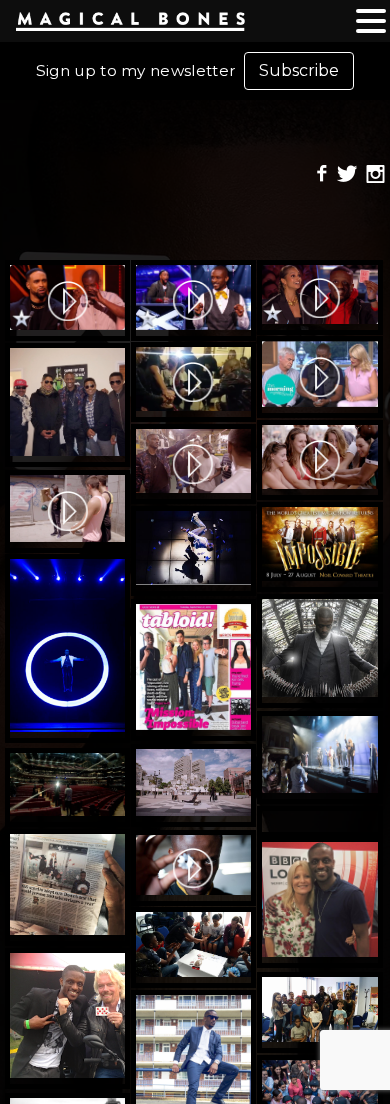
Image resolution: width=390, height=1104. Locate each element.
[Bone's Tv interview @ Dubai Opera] (67, 787)
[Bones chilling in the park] (319, 821)
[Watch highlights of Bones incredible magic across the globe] (319, 460)
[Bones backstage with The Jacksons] (67, 405)
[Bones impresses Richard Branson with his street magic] (67, 1018)
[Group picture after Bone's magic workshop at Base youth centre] (319, 1012)
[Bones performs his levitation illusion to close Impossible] (67, 648)
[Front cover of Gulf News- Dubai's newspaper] (193, 670)
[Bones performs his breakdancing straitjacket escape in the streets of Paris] (193, 785)
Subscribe (299, 70)
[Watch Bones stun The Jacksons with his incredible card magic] (193, 382)
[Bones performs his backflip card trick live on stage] (193, 551)
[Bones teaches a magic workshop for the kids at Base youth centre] (193, 947)
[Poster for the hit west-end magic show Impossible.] (319, 547)
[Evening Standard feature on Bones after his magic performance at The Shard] (67, 887)
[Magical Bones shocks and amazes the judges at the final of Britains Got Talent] (67, 300)
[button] (371, 22)
